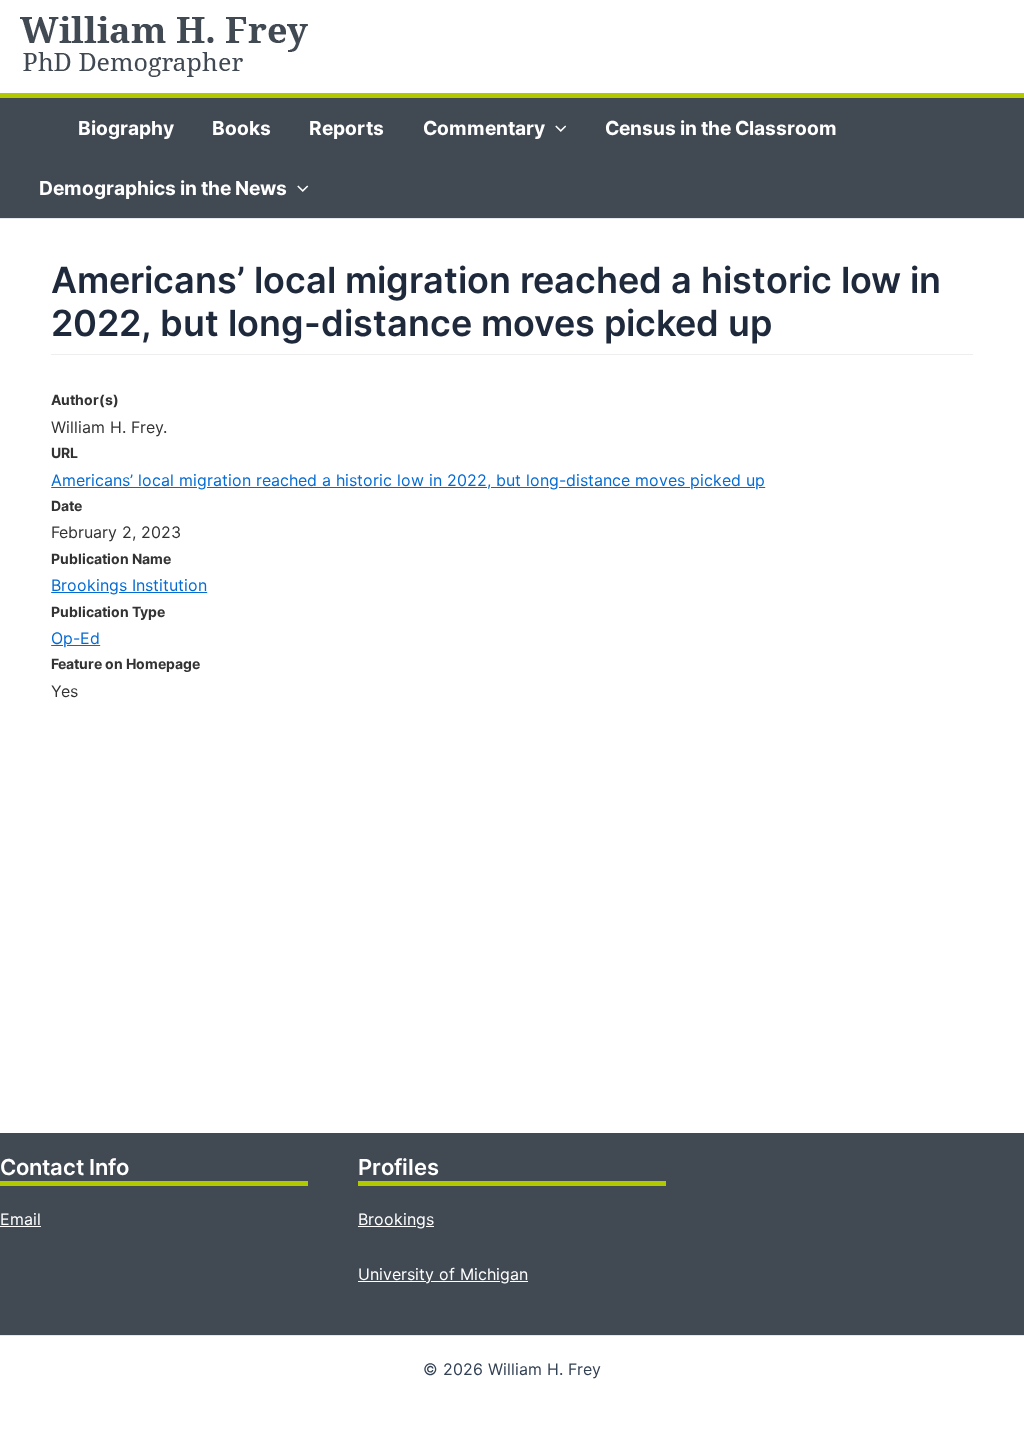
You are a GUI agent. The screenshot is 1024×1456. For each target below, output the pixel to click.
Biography (126, 128)
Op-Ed (75, 638)
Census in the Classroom (721, 128)
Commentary (484, 128)
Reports (346, 128)
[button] (556, 128)
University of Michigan (443, 1274)
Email (20, 1219)
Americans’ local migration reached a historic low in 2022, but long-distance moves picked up (408, 480)
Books (241, 128)
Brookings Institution (129, 585)
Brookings (396, 1219)
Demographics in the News (163, 188)
